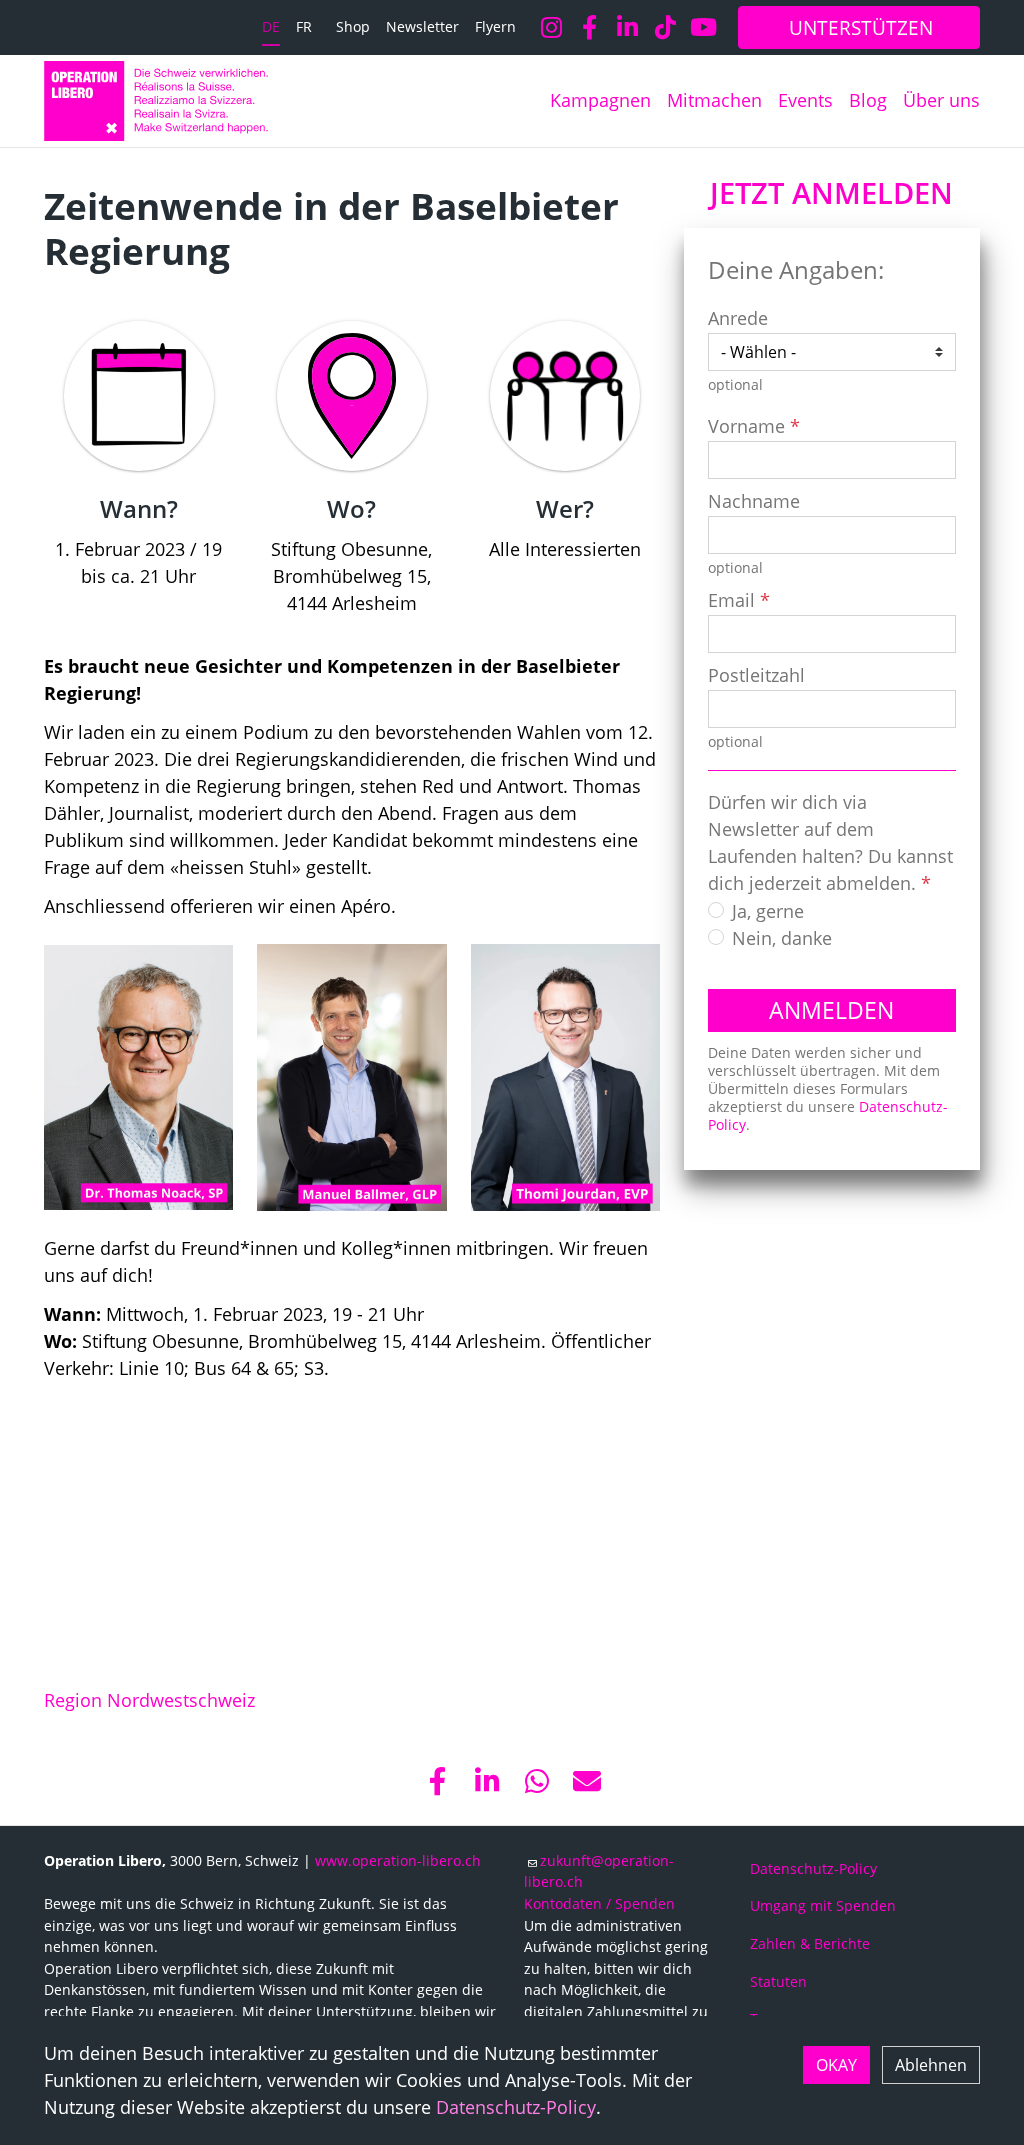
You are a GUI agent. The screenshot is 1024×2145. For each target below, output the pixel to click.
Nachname (754, 501)
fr (304, 26)
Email (731, 600)
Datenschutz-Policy (516, 2107)
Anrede (738, 318)
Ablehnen (931, 2065)
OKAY (836, 2065)
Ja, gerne (768, 911)
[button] (437, 1781)
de (271, 26)
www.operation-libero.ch (398, 1860)
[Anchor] (27, 206)
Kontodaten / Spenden (599, 1903)
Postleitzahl (756, 675)
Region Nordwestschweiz (149, 1700)
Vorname (746, 426)
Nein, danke (782, 938)
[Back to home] (156, 101)
